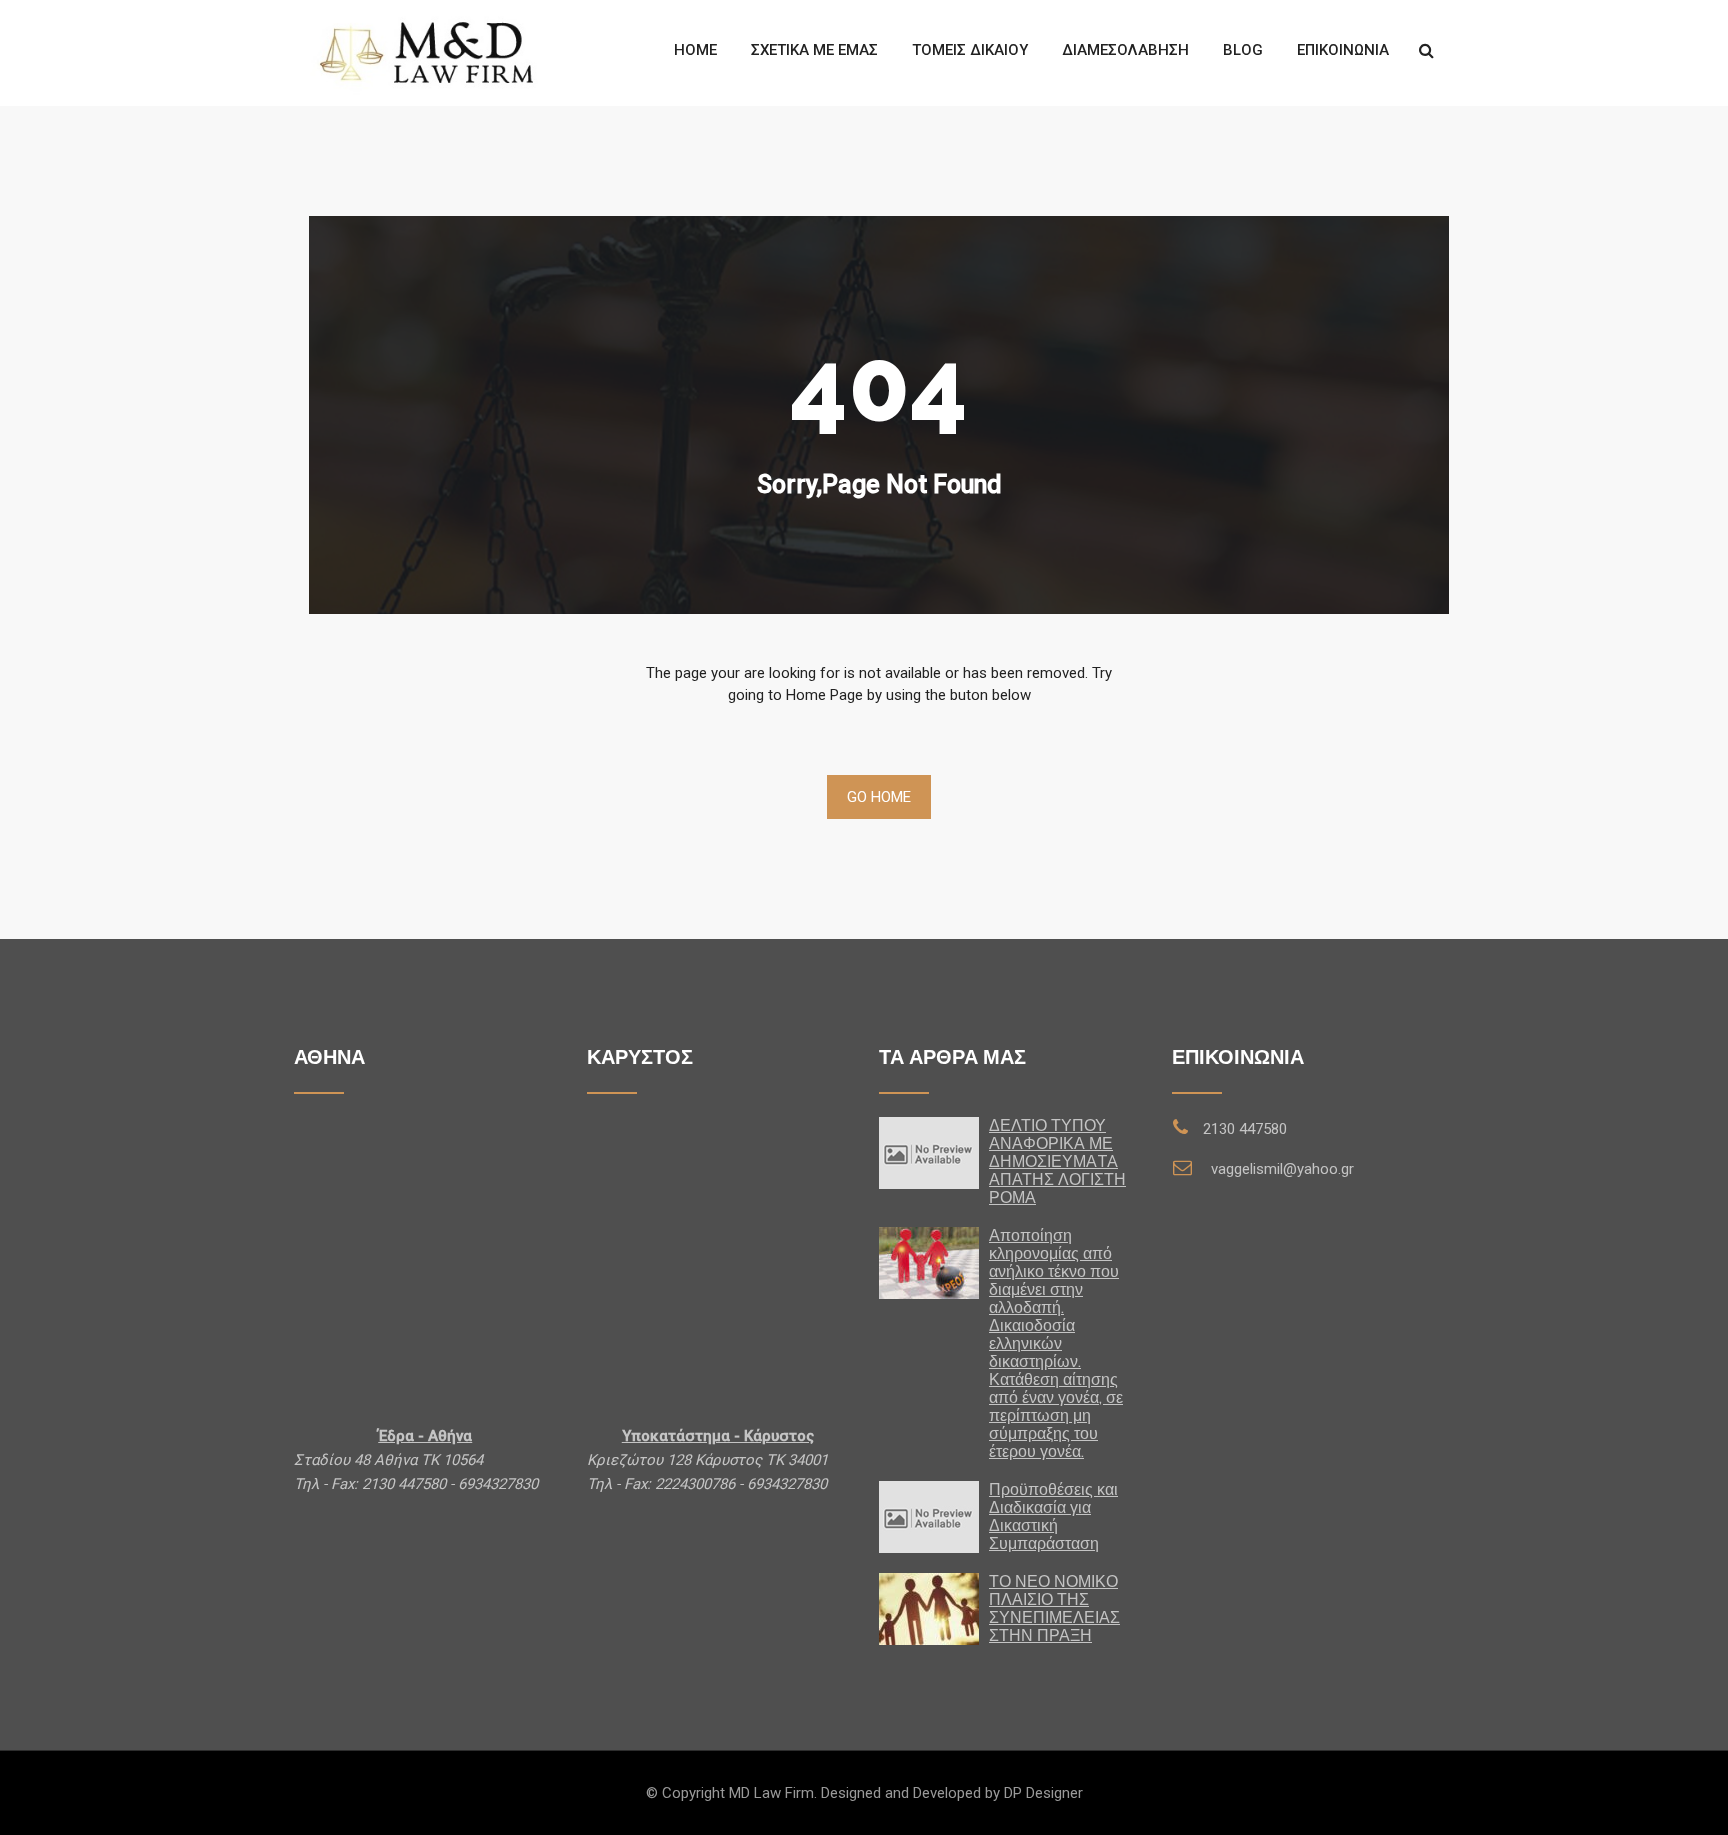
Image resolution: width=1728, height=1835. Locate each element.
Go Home (879, 797)
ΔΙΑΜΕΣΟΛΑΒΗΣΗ (1125, 50)
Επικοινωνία (1343, 50)
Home (695, 50)
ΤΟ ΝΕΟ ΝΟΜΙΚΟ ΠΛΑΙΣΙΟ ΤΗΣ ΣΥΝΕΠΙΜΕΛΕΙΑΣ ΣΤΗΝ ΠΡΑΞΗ (1054, 1608)
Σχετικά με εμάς (814, 50)
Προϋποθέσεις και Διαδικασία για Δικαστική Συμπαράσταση (1053, 1516)
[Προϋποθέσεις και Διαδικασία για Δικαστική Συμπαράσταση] (929, 1516)
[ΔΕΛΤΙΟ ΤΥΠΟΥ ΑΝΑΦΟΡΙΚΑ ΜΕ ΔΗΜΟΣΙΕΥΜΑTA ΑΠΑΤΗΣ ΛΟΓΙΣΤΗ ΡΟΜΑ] (929, 1152)
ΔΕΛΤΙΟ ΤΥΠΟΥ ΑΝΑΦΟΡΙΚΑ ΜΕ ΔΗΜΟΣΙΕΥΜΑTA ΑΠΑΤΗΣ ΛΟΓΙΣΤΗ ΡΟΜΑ (1057, 1161)
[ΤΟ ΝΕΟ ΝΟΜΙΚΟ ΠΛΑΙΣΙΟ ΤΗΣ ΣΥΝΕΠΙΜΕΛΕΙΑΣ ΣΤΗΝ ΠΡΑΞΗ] (929, 1609)
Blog (1243, 50)
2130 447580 (1245, 1129)
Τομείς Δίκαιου (970, 50)
